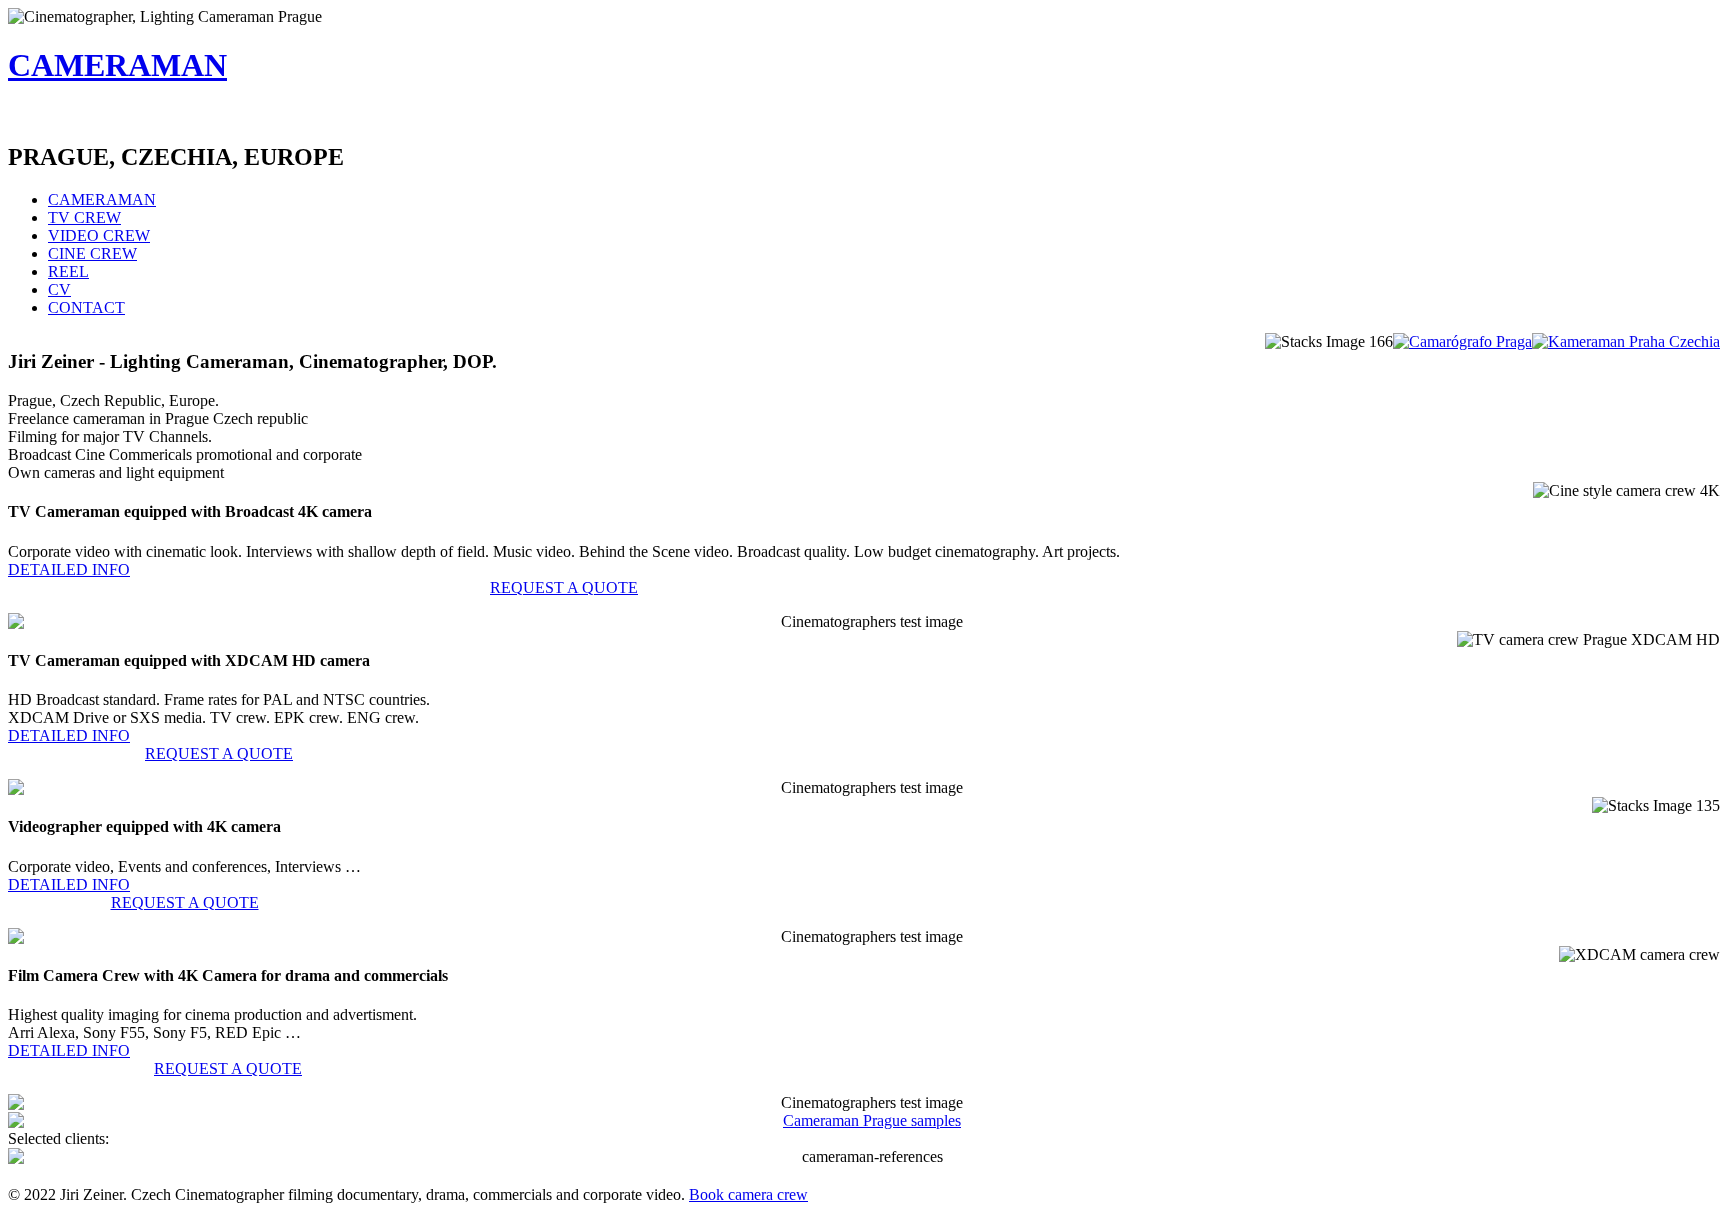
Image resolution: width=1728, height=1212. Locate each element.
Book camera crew (748, 1194)
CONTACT (86, 307)
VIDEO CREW (99, 235)
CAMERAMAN (117, 65)
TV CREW (84, 217)
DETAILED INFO (69, 569)
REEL (68, 271)
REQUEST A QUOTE (564, 587)
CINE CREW (92, 253)
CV (59, 289)
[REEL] (864, 1121)
